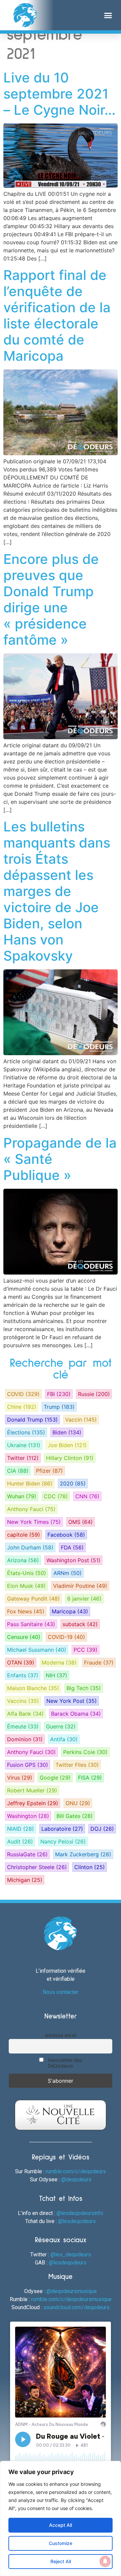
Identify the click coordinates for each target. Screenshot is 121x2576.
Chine (22, 1407)
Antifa (64, 1739)
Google (55, 1778)
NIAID (21, 1829)
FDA (72, 1547)
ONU (78, 1803)
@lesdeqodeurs (77, 2221)
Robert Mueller (32, 1790)
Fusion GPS (28, 1765)
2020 (73, 1483)
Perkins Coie (85, 1752)
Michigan (25, 1880)
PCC (86, 1650)
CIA (18, 1471)
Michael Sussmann (37, 1650)
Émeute (23, 1726)
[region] (61, 2518)
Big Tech (84, 1688)
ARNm (68, 1573)
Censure (24, 1637)
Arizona (23, 1560)
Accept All (61, 2525)
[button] (108, 15)
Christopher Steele (37, 1867)
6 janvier (84, 1599)
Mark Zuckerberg (83, 1854)
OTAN (21, 1662)
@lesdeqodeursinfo (80, 2213)
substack (80, 1624)
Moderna (59, 1662)
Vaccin (81, 1420)
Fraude (99, 1662)
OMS (80, 1522)
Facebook (66, 1535)
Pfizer (49, 1471)
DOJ (102, 1829)
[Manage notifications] (105, 2561)
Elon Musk (26, 1586)
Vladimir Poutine (80, 1586)
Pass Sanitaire (31, 1624)
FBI (59, 1394)
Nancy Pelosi (63, 1841)
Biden (67, 1432)
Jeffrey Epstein (33, 1803)
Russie (94, 1394)
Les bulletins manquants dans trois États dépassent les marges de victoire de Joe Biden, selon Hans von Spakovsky (57, 891)
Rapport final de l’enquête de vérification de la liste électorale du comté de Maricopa (57, 315)
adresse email (61, 2035)
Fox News (26, 1611)
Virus (20, 1778)
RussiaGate (27, 1854)
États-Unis (27, 1573)
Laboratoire (62, 1829)
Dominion (25, 1739)
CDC (56, 1496)
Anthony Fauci (31, 1509)
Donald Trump (32, 1420)
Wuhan (22, 1496)
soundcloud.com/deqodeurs (76, 2307)
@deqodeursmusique (72, 2291)
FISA (90, 1778)
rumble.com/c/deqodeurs (76, 2171)
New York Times (34, 1522)
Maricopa (70, 1611)
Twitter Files (77, 1765)
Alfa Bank (25, 1714)
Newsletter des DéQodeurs (65, 2063)
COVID (23, 1394)
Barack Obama (76, 1714)
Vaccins (23, 1701)
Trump (59, 1407)
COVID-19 (66, 1637)
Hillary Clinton (70, 1458)
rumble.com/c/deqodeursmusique (71, 2299)
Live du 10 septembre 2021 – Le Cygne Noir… (59, 94)
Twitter (23, 1458)
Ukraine (24, 1445)
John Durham (30, 1547)
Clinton (90, 1867)
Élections (26, 1432)
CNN (87, 1496)
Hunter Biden (30, 1483)
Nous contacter (61, 1992)
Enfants (23, 1675)
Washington (28, 1816)
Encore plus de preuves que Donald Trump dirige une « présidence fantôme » (51, 599)
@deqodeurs (76, 2179)
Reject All (61, 2561)
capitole (24, 1535)
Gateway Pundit (33, 1599)
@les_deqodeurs (71, 2255)
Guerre (61, 1726)
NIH (56, 1675)
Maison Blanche (33, 1688)
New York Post (72, 1701)
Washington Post (73, 1560)
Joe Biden (67, 1445)
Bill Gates (75, 1816)
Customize (61, 2543)
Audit (20, 1841)
